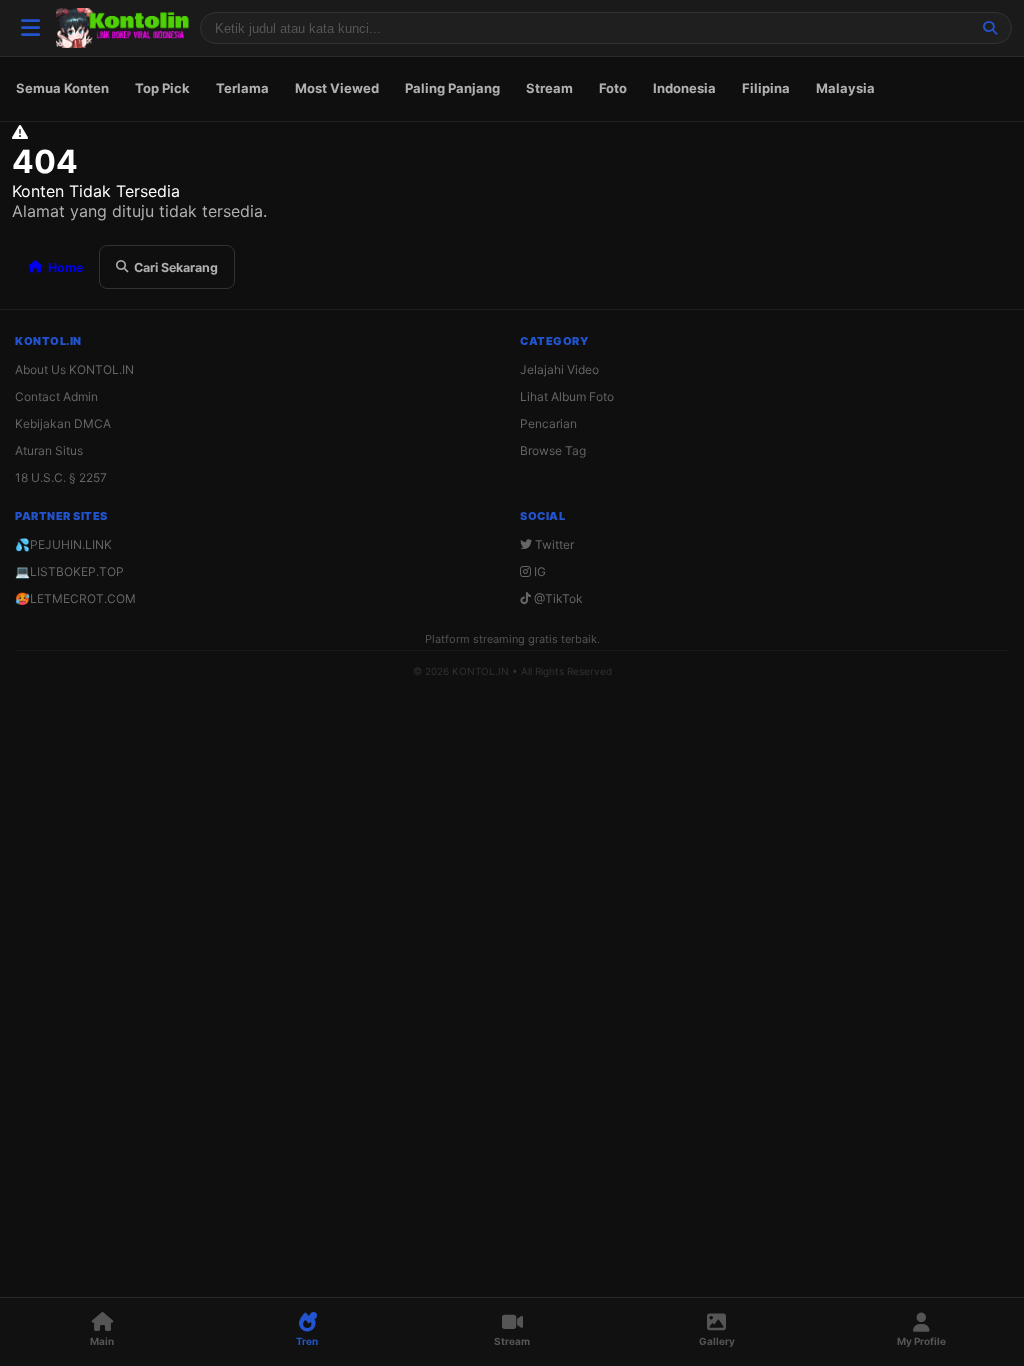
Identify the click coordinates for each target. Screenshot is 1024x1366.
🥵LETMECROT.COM (75, 598)
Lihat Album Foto (567, 396)
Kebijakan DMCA (63, 423)
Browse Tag (553, 450)
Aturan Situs (49, 450)
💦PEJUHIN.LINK (63, 544)
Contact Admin (56, 396)
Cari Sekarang (176, 267)
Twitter (553, 544)
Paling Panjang (452, 88)
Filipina (766, 88)
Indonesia (684, 88)
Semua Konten (62, 88)
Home (65, 267)
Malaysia (845, 88)
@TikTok (557, 598)
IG (538, 571)
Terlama (242, 88)
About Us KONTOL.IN (74, 369)
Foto (613, 88)
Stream (549, 88)
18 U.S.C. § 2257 (61, 477)
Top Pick (162, 88)
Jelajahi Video (559, 369)
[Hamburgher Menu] (30, 28)
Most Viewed (337, 88)
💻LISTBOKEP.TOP (69, 571)
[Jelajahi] (990, 28)
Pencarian (548, 423)
